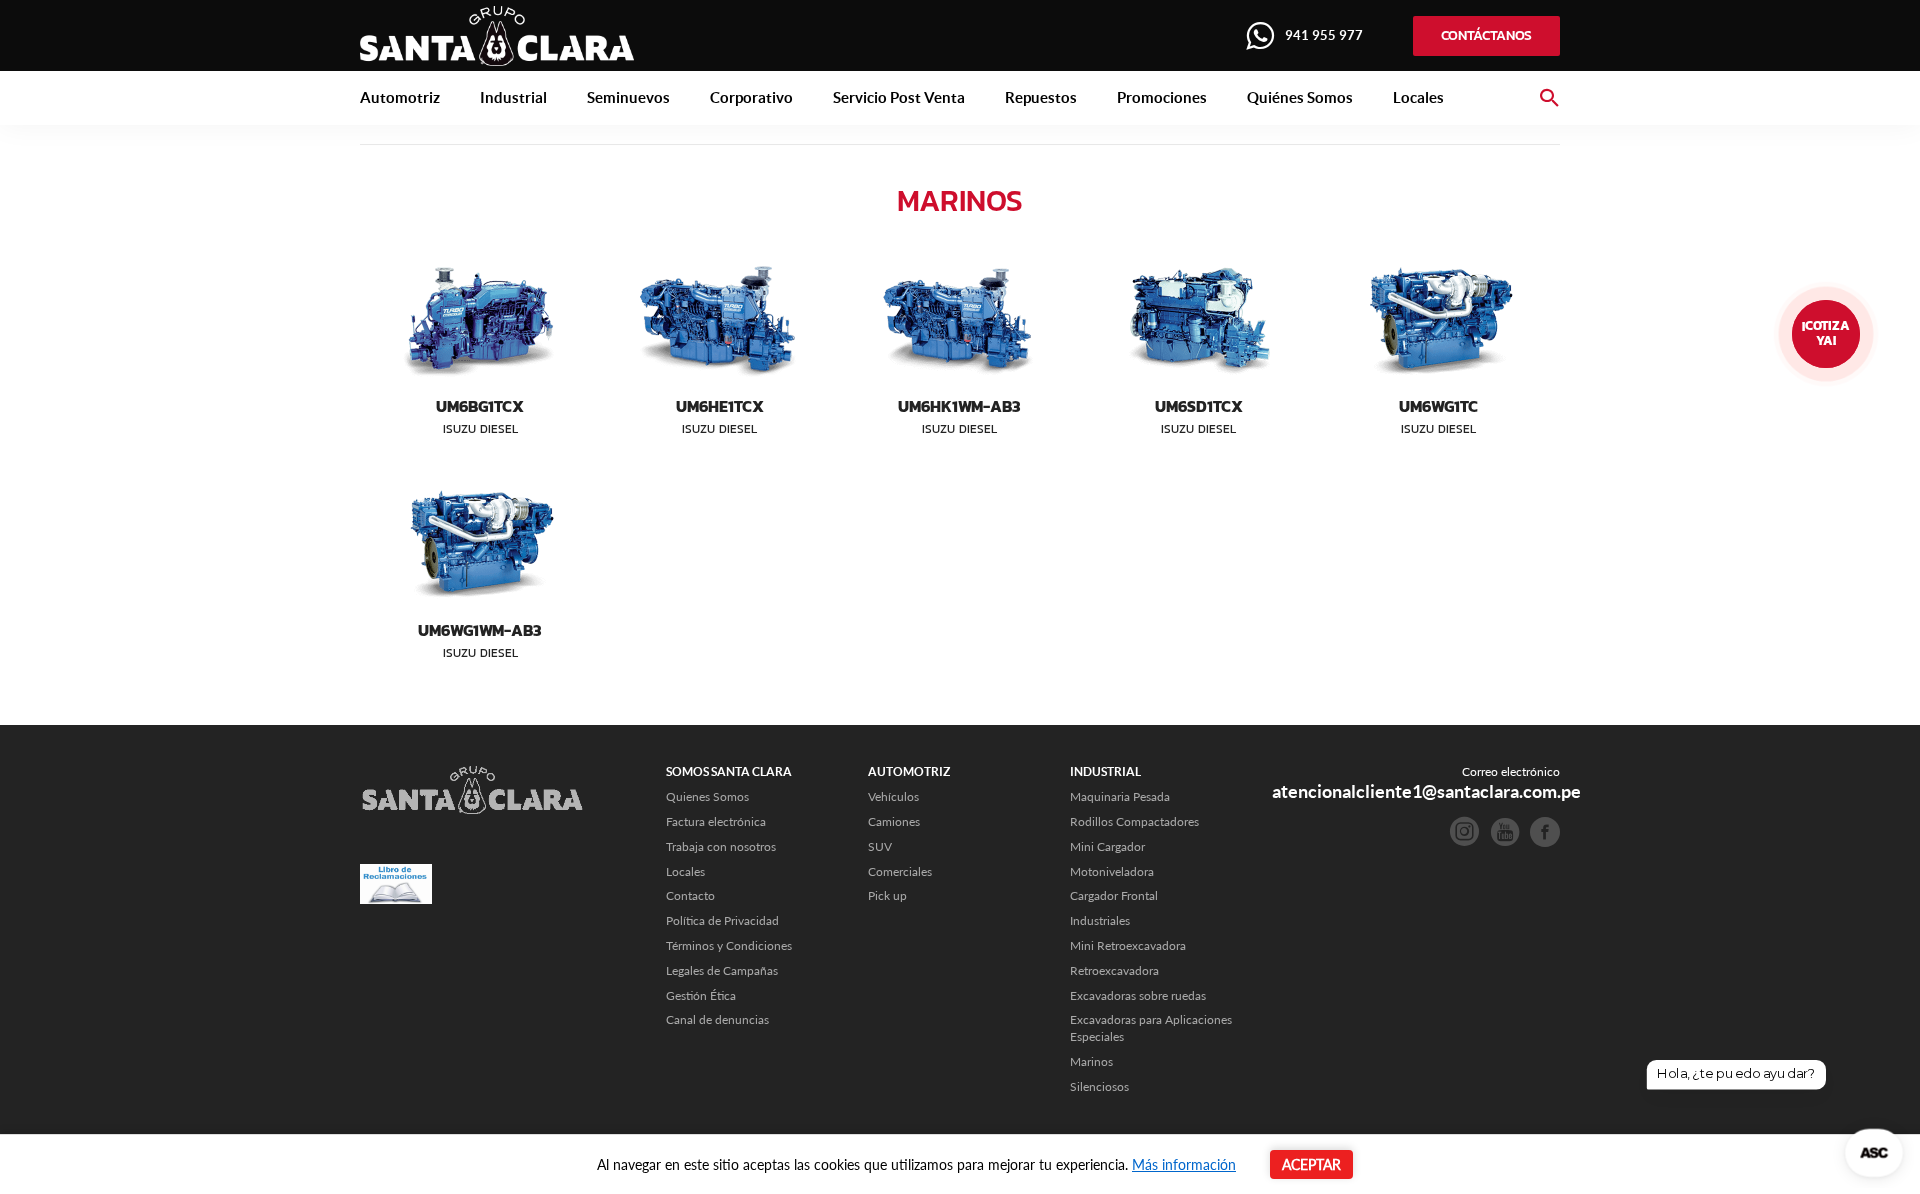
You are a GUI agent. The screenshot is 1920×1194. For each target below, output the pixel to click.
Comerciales (900, 871)
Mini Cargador (1107, 846)
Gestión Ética (701, 995)
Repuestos (1041, 97)
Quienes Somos (707, 796)
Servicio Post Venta (899, 97)
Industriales (1100, 920)
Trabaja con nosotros (721, 846)
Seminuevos (628, 97)
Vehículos (893, 796)
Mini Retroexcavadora (1128, 945)
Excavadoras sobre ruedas (1138, 995)
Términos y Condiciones (729, 945)
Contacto (690, 895)
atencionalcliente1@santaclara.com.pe (1426, 792)
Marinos (1091, 1061)
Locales (1418, 97)
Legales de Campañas (722, 970)
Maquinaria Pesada (1120, 796)
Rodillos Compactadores (1134, 821)
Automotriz (400, 97)
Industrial (513, 97)
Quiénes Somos (1300, 97)
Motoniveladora (1112, 871)
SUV (880, 846)
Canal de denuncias (717, 1019)
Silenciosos (1099, 1086)
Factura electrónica (716, 821)
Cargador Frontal (1114, 895)
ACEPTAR (1311, 1164)
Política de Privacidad (722, 920)
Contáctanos (1486, 35)
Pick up (887, 895)
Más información (1184, 1164)
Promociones (1162, 97)
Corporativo (751, 97)
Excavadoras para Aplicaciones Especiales (1151, 1028)
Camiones (894, 821)
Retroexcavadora (1114, 970)
